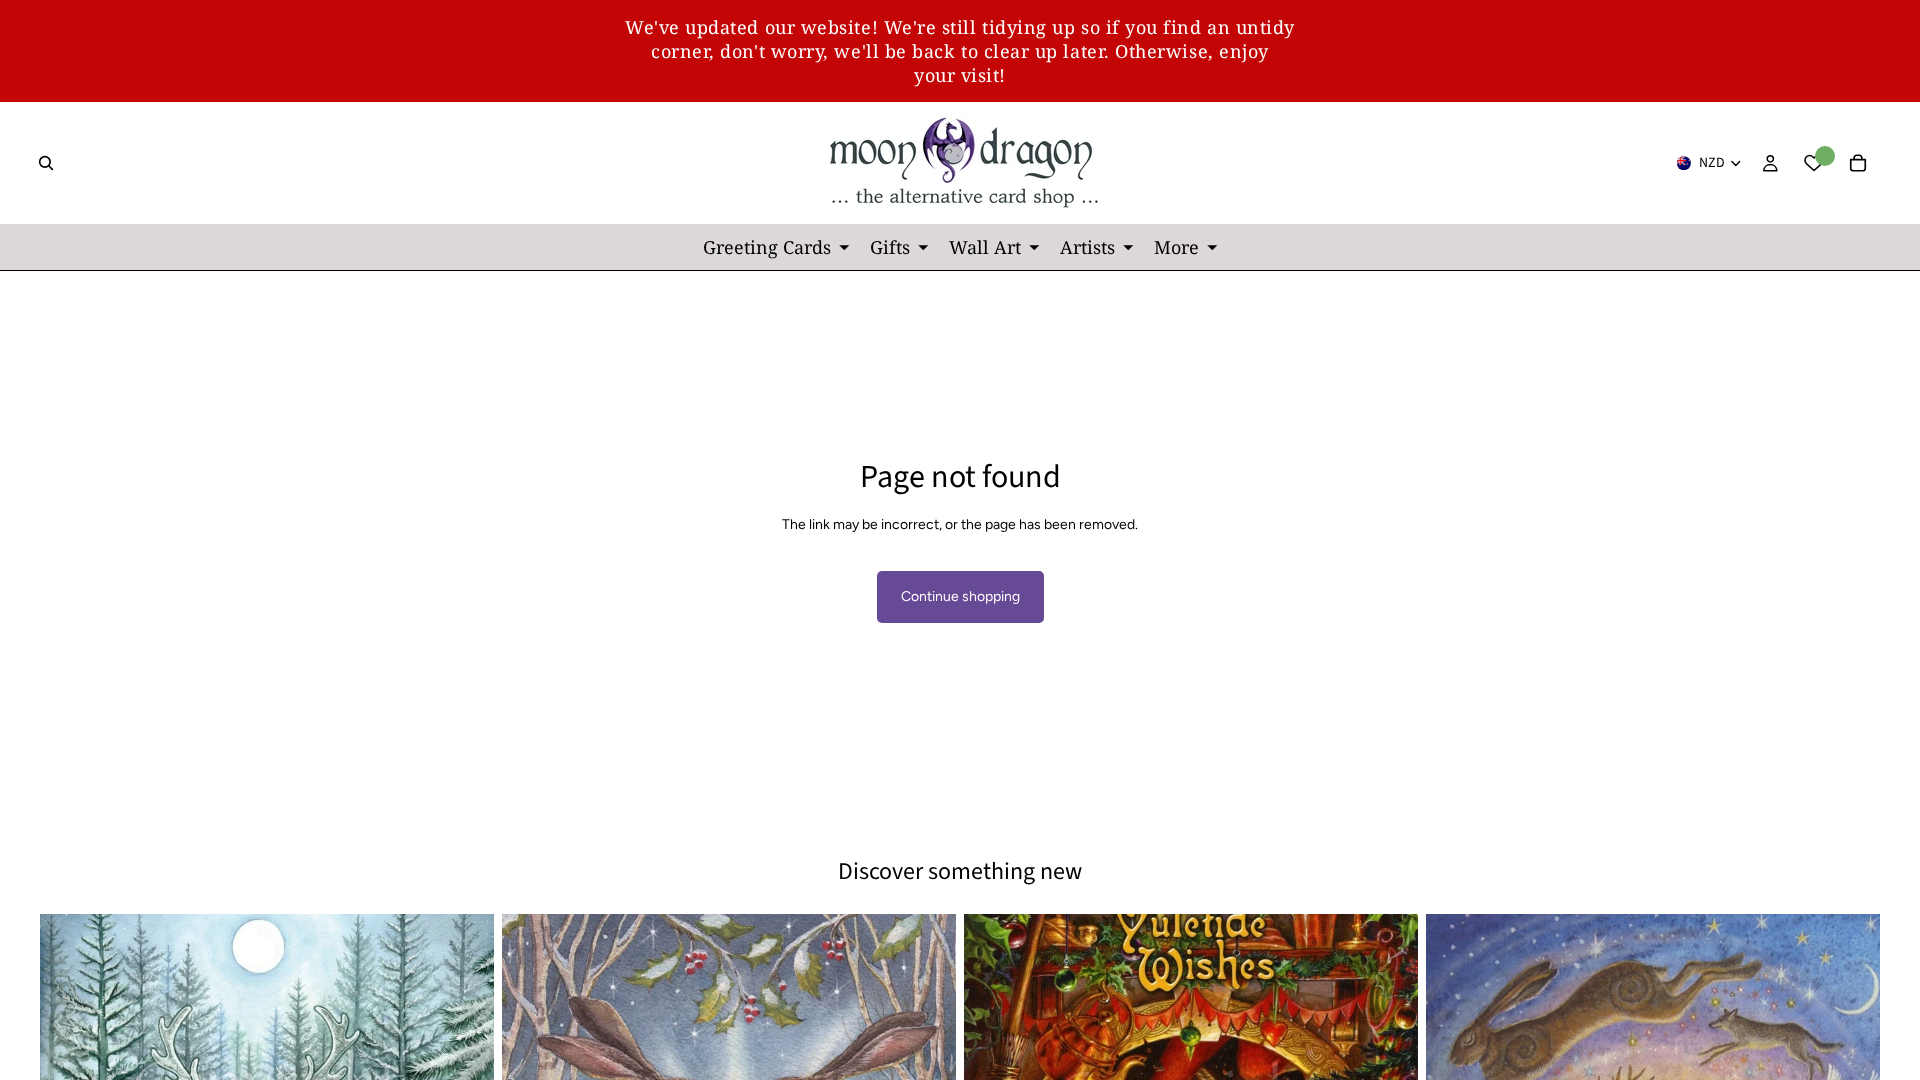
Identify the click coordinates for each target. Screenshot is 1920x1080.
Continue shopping (960, 596)
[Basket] (1858, 163)
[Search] (46, 163)
